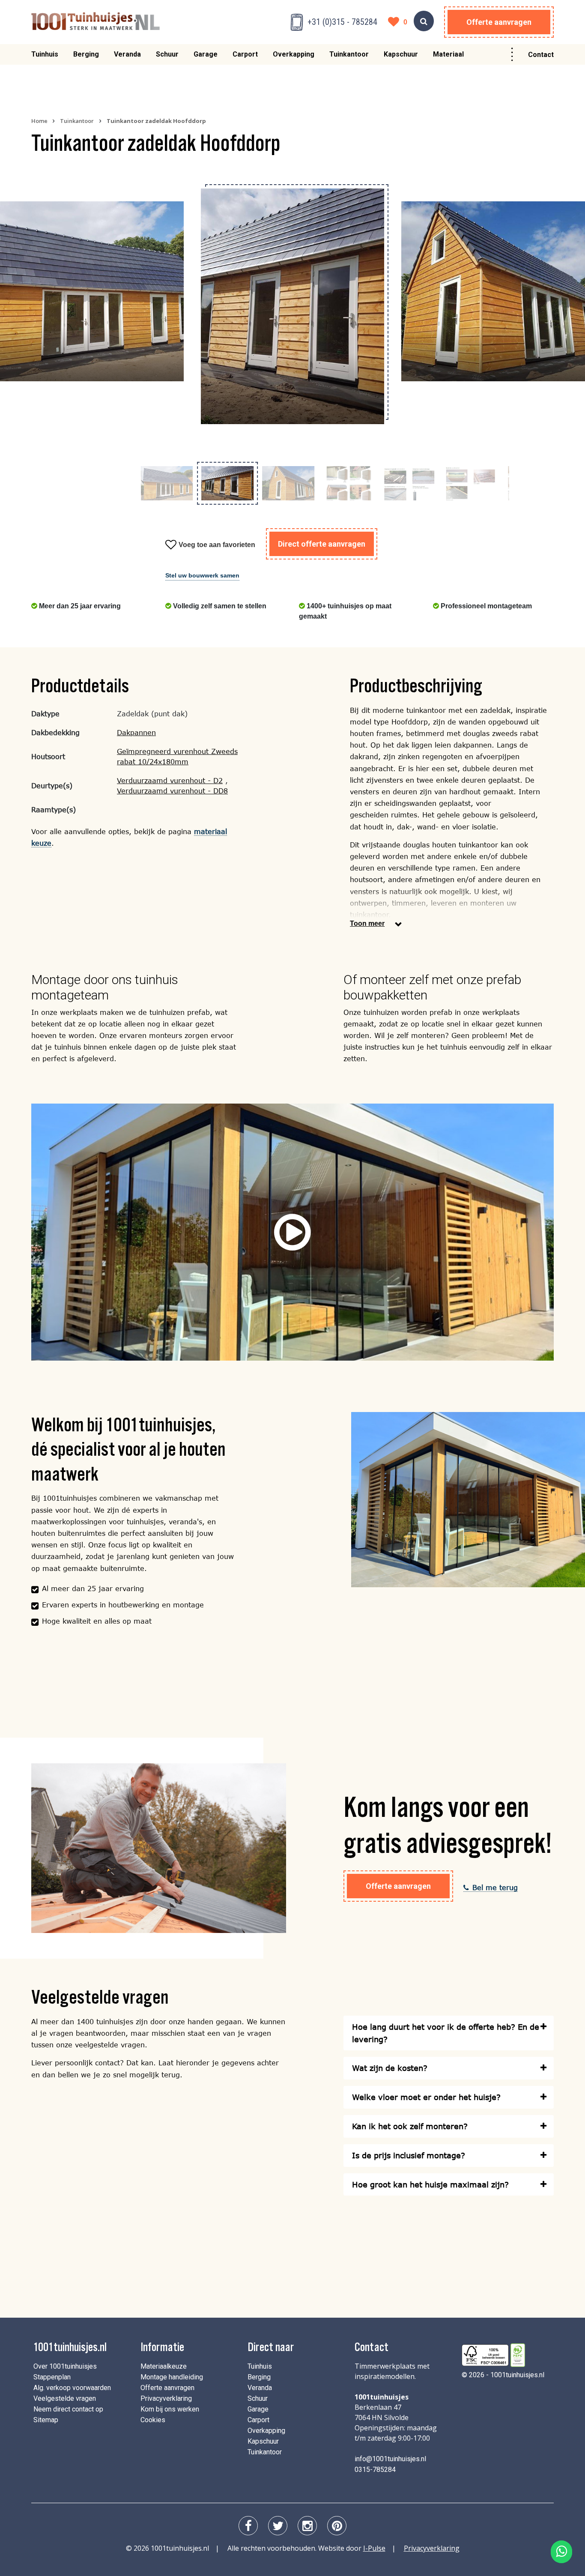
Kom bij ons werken (170, 2409)
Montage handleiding (172, 2377)
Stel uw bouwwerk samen (202, 575)
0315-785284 (375, 2470)
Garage (206, 54)
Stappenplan (52, 2377)
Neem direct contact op (68, 2409)
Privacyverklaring (166, 2398)
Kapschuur (401, 54)
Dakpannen (136, 732)
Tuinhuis (45, 54)
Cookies (153, 2420)
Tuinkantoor (349, 54)
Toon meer (367, 923)
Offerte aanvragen (499, 22)
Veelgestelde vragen (65, 2398)
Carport (245, 54)
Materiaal (448, 54)
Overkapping (294, 54)
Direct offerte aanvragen (322, 544)
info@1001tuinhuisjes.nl (390, 2459)
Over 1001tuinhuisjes (65, 2366)
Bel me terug (495, 1887)
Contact (541, 55)
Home (39, 121)
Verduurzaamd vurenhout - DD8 (172, 791)
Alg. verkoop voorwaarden (72, 2388)
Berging (86, 54)
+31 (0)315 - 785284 (342, 22)
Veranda (127, 54)
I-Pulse (374, 2548)
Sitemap (46, 2420)
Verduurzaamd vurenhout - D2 (170, 780)
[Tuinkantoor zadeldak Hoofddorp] (92, 291)
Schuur (167, 54)
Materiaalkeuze (164, 2366)
